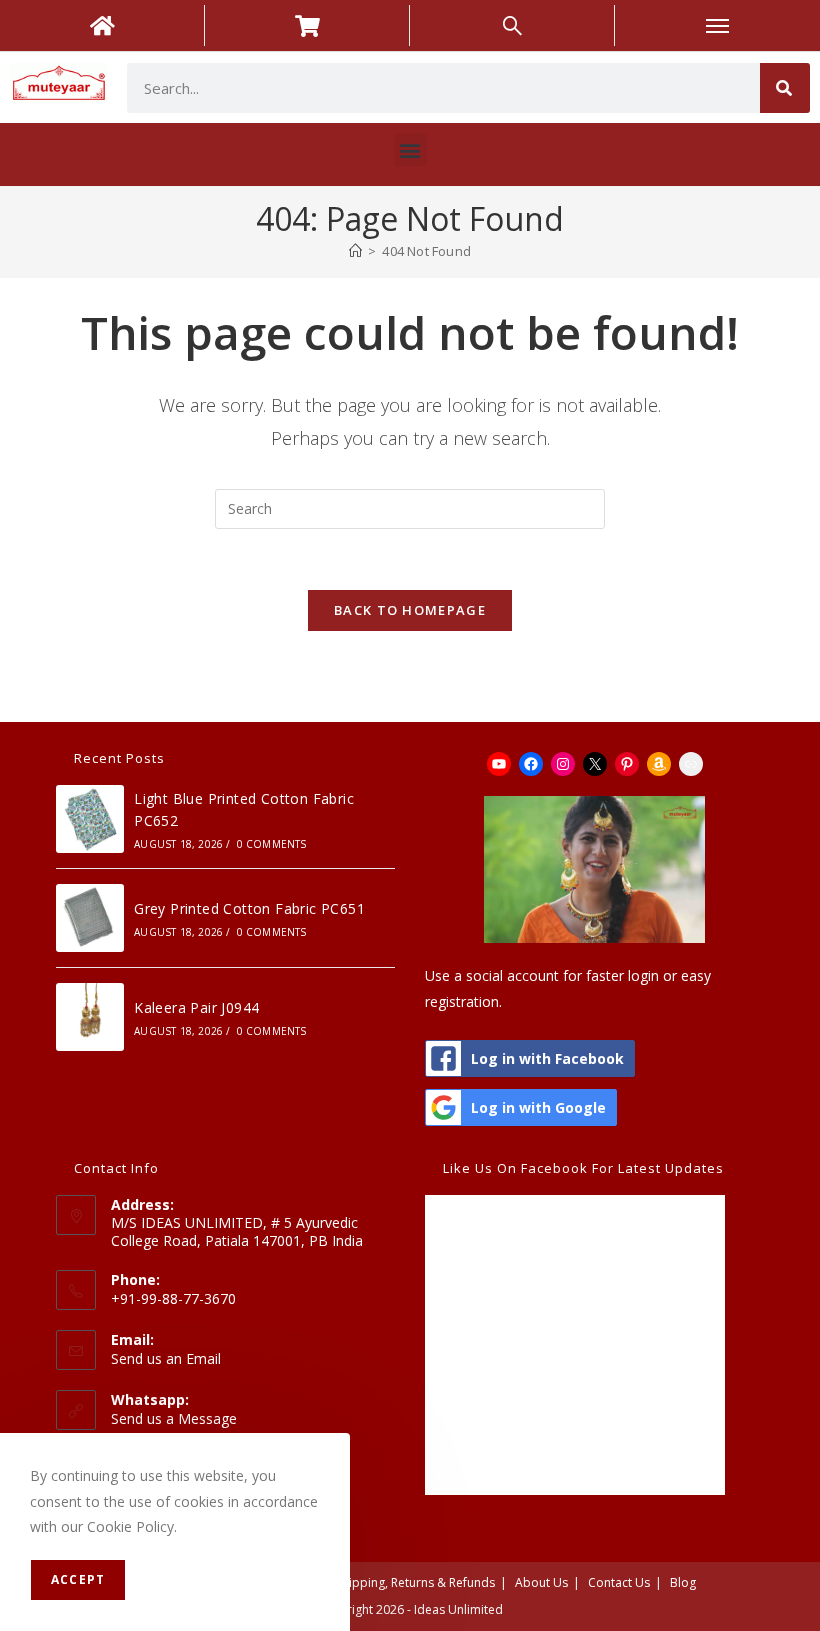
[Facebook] (531, 764)
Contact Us (619, 1582)
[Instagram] (563, 764)
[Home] (355, 251)
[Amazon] (659, 764)
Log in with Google (538, 1107)
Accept (78, 1579)
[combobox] (443, 88)
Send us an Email (166, 1358)
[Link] (691, 764)
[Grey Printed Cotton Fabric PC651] (90, 918)
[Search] (785, 88)
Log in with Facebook (547, 1058)
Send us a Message (174, 1418)
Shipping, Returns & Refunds (415, 1582)
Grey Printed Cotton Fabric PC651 (249, 908)
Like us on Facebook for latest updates (583, 1168)
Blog (683, 1582)
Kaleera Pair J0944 (196, 1007)
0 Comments (272, 844)
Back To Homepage (410, 610)
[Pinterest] (627, 764)
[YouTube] (499, 764)
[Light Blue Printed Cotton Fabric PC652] (90, 819)
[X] (595, 764)
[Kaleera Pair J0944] (90, 1017)
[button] (410, 149)
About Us (541, 1582)
